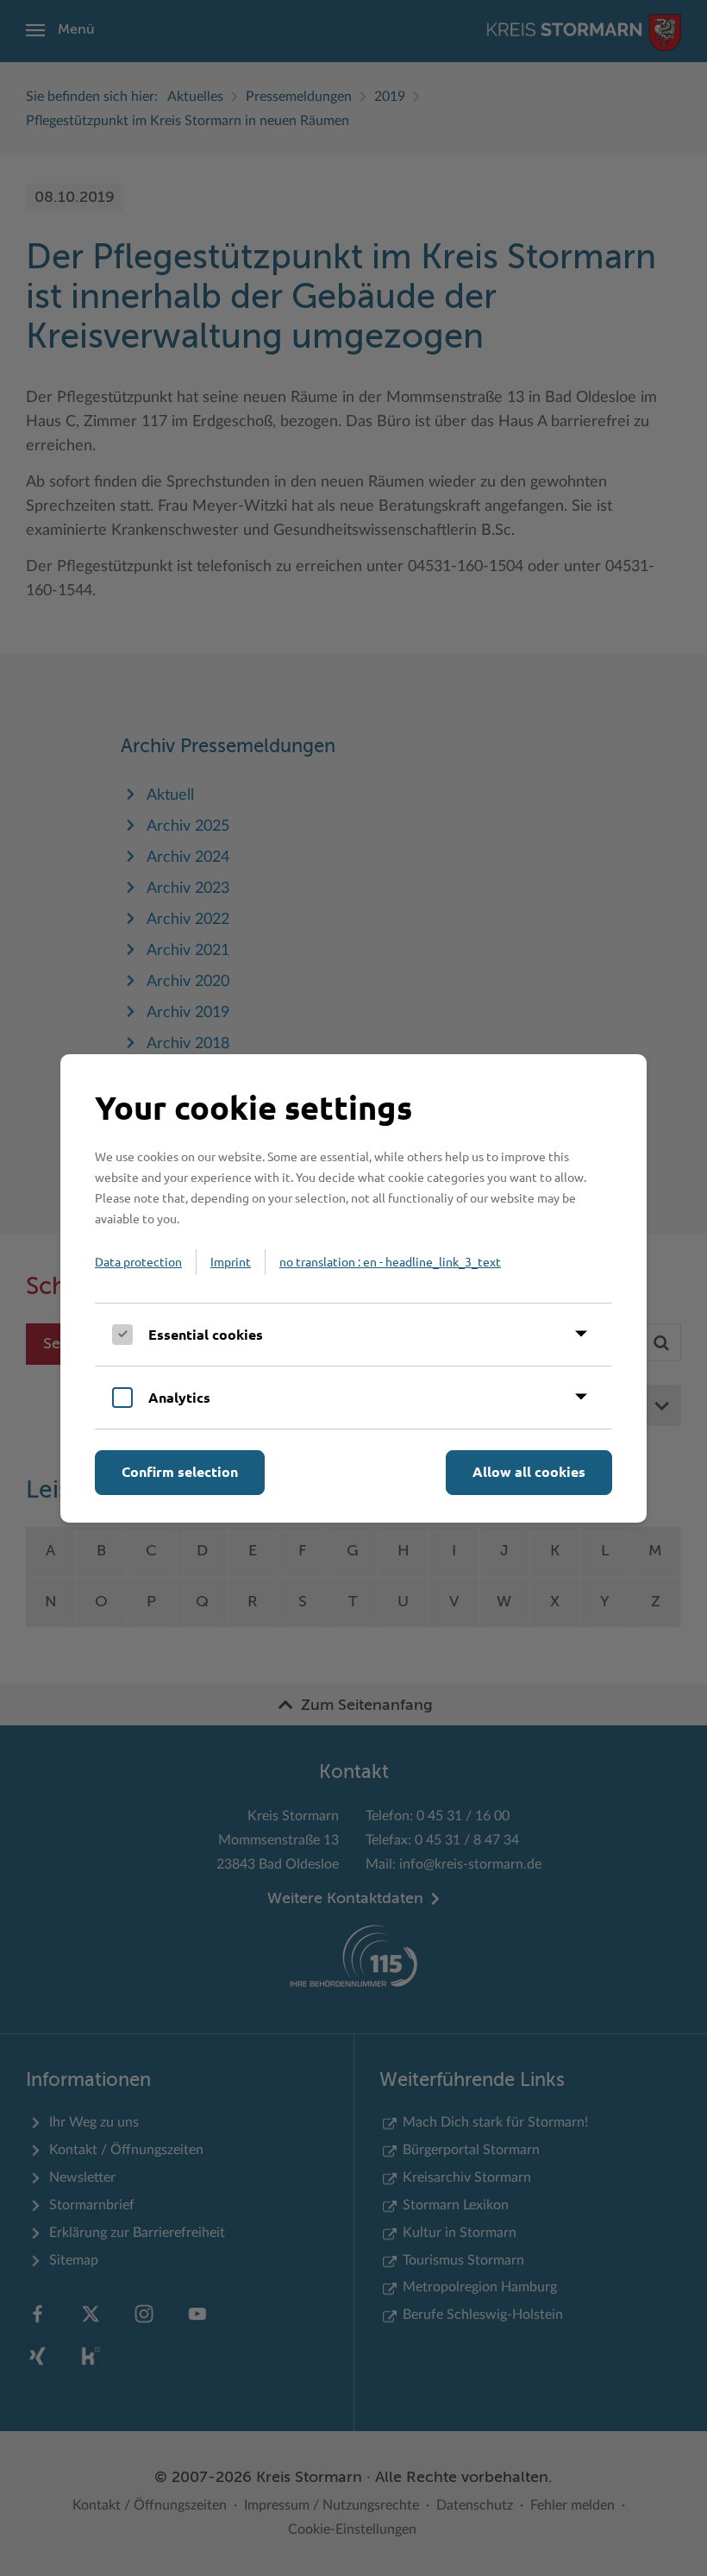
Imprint (231, 1261)
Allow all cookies (529, 1471)
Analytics (179, 1397)
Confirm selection (180, 1471)
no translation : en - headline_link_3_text (390, 1261)
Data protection (138, 1261)
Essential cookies (206, 1334)
